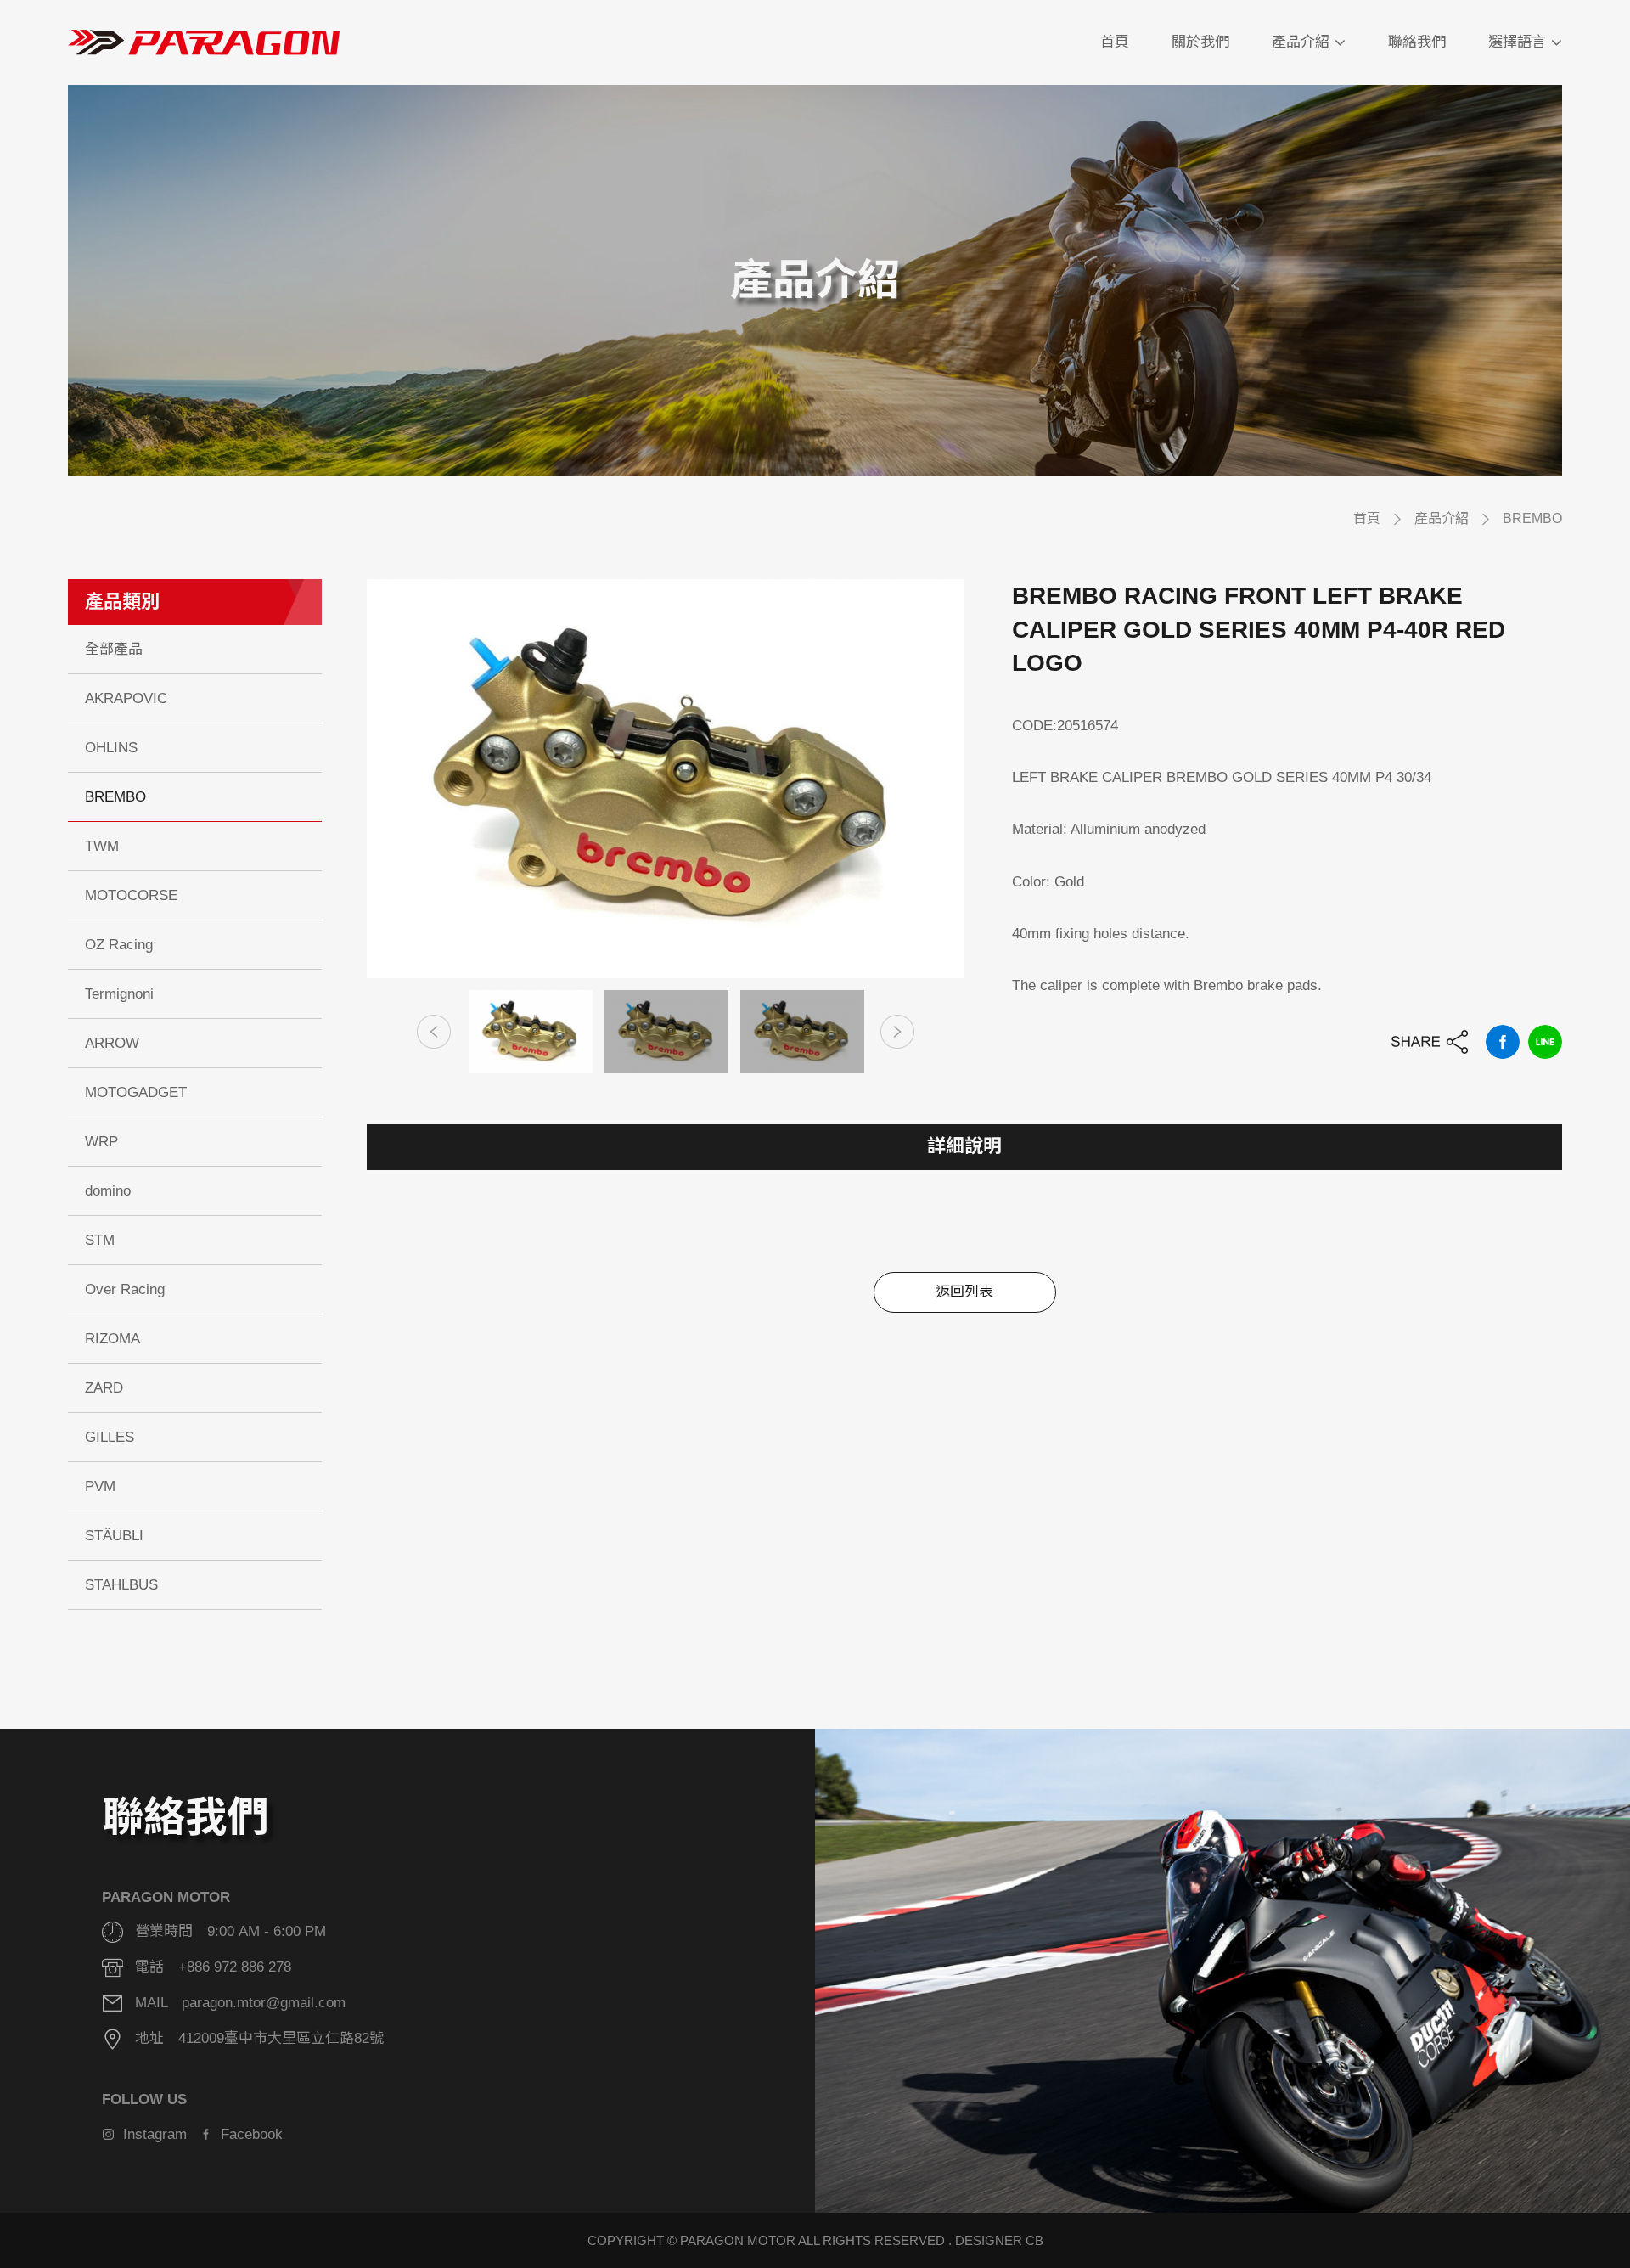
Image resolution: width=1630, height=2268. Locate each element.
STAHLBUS (121, 1585)
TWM (102, 846)
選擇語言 (1517, 42)
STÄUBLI (114, 1536)
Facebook (247, 2134)
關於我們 (1200, 42)
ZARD (104, 1388)
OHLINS (111, 748)
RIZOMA (112, 1339)
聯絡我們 (1417, 42)
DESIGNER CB (999, 2240)
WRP (101, 1142)
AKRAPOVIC (126, 698)
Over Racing (125, 1289)
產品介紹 (1301, 42)
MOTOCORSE (131, 895)
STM (100, 1240)
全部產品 (114, 649)
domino (108, 1191)
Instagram (151, 2134)
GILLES (110, 1437)
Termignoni (119, 994)
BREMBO (1532, 518)
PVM (100, 1486)
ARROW (112, 1043)
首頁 (1115, 42)
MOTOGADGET (136, 1092)
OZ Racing (119, 945)
